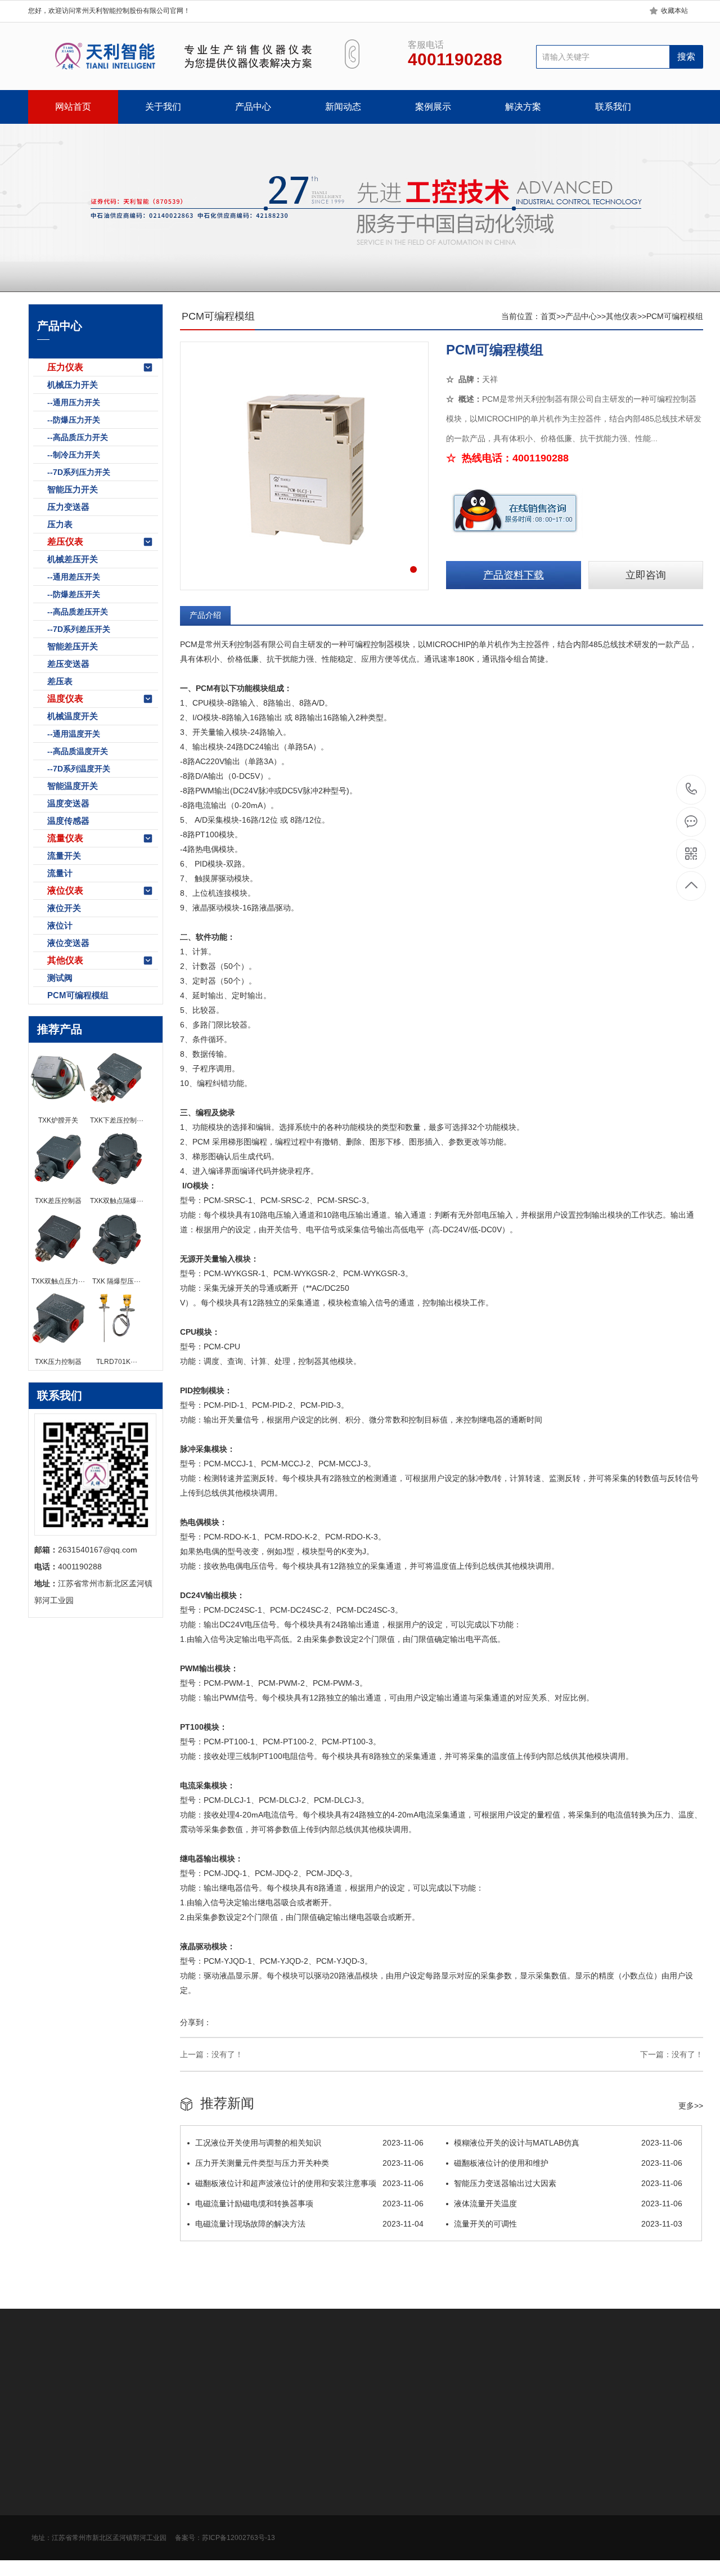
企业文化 (44, 2479)
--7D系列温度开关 (79, 769)
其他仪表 (65, 960)
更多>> (691, 2106)
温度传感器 (68, 821)
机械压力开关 (73, 385)
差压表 (60, 681)
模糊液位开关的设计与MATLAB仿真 (568, 2143)
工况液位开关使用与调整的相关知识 (309, 2143)
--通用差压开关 (74, 577)
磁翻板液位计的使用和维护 (568, 2163)
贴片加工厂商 (533, 2384)
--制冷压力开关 (74, 455)
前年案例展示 (286, 2512)
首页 (548, 316)
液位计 (60, 925)
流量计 (60, 873)
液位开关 (64, 908)
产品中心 (253, 107)
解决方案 (523, 107)
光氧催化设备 (154, 2384)
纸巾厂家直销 (478, 2384)
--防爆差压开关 (74, 594)
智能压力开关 (73, 489)
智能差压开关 (73, 646)
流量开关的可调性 (568, 2224)
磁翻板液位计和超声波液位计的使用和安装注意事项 (309, 2183)
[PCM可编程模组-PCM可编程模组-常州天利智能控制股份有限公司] (173, 56)
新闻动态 (343, 107)
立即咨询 (646, 575)
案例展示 (433, 107)
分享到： (196, 2022)
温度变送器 (68, 803)
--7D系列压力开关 (79, 472)
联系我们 (613, 107)
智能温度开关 (73, 786)
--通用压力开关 (74, 402)
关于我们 (163, 107)
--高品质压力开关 (78, 437)
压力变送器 (68, 507)
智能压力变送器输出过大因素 (568, 2183)
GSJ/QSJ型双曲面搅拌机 (260, 2384)
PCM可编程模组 (78, 995)
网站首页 (73, 107)
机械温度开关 (73, 716)
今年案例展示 (286, 2479)
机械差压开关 (73, 559)
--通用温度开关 (74, 734)
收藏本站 (674, 11)
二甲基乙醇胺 (99, 2384)
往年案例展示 (286, 2529)
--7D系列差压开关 (79, 629)
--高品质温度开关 (78, 751)
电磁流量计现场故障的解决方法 (309, 2224)
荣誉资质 (44, 2512)
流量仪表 (65, 838)
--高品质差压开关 (78, 612)
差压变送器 (68, 664)
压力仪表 (65, 367)
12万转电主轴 (336, 2384)
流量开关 (64, 856)
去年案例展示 (286, 2496)
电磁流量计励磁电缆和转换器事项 (309, 2203)
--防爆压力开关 (74, 420)
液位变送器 (68, 943)
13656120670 (692, 790)
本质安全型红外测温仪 (407, 2384)
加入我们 (44, 2496)
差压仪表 (65, 542)
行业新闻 (200, 2479)
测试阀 (60, 978)
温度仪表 (65, 699)
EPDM (197, 2384)
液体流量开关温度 (568, 2203)
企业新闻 (200, 2496)
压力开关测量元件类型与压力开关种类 (309, 2163)
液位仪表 (65, 890)
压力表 (60, 524)
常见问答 (200, 2512)
